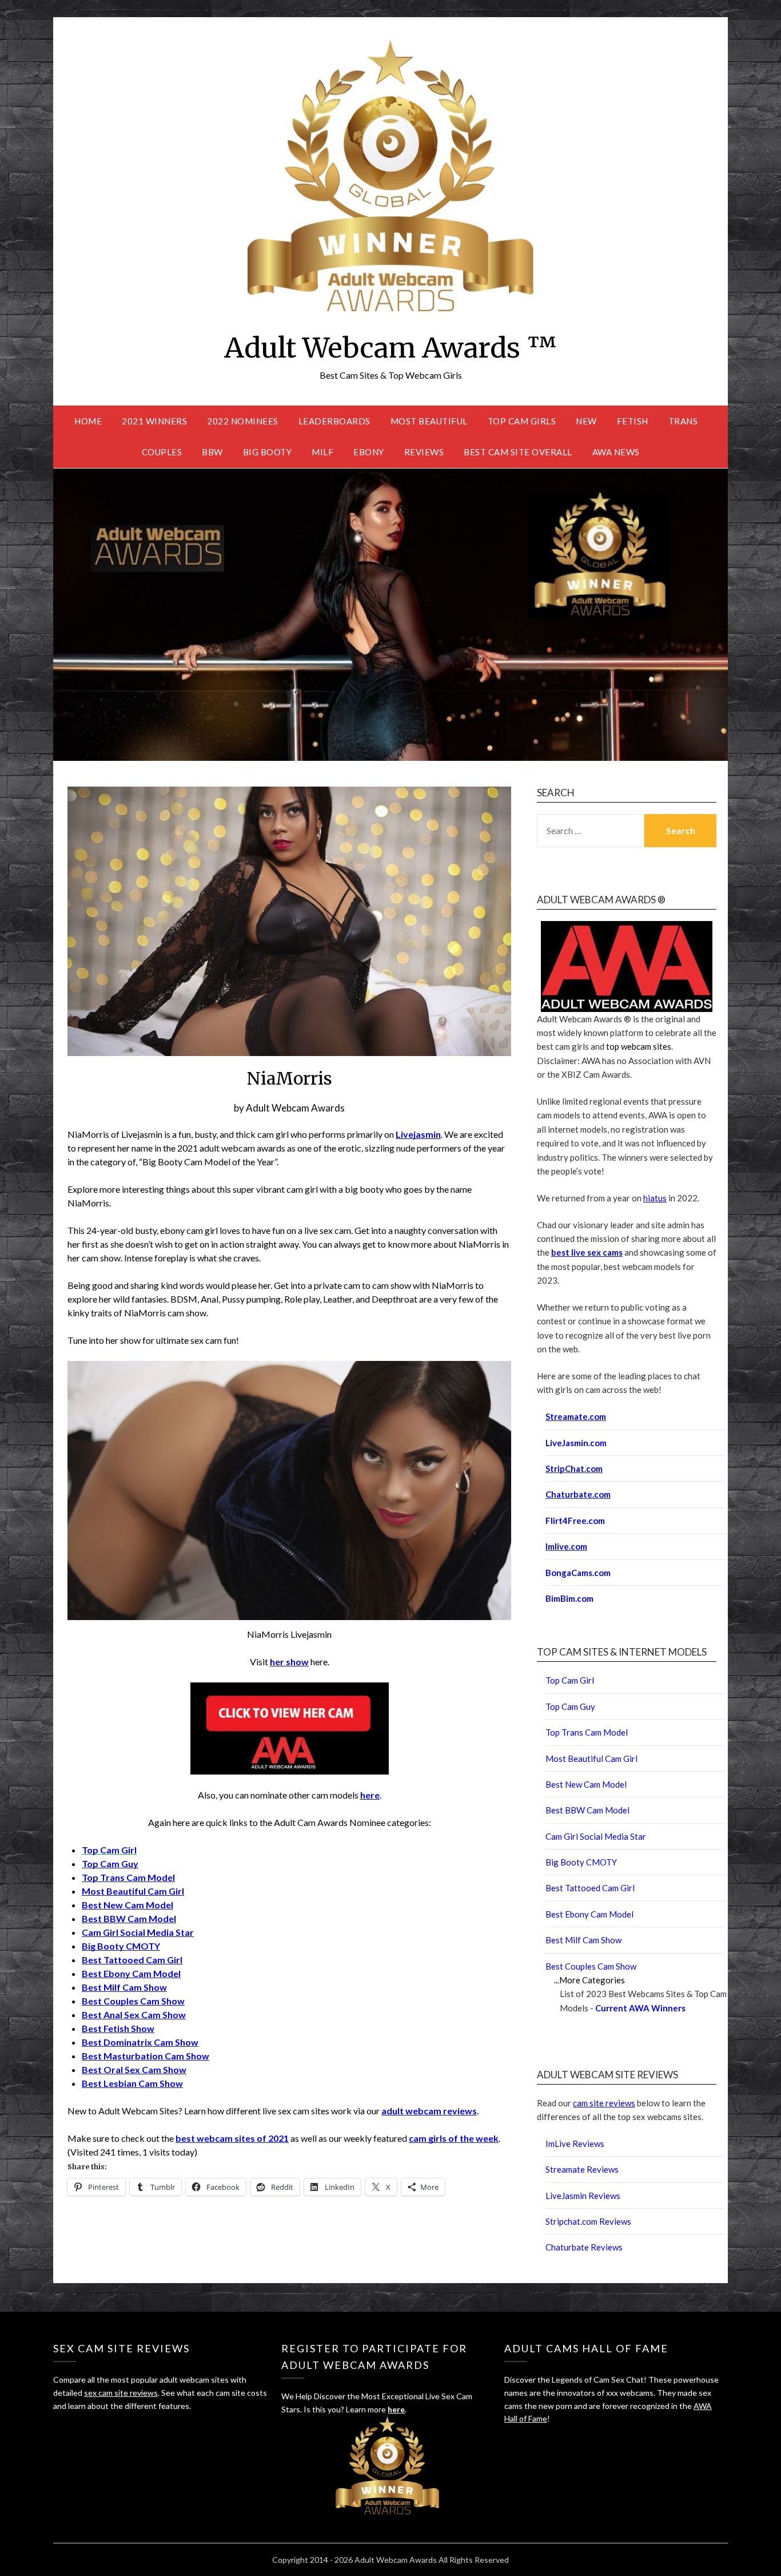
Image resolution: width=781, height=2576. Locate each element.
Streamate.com (576, 1416)
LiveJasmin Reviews (583, 2196)
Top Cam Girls (522, 421)
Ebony (369, 452)
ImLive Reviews (575, 2144)
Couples (162, 452)
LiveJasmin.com (576, 1443)
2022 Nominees (243, 421)
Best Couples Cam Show (133, 2001)
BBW (212, 452)
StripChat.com (574, 1468)
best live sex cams (587, 1252)
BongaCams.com (578, 1573)
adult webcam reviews (429, 2111)
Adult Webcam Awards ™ (390, 348)
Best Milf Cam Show (124, 1987)
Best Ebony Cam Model (131, 1973)
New (586, 421)
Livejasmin (418, 1134)
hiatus (655, 1198)
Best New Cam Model (127, 1905)
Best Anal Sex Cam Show (134, 2015)
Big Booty (268, 452)
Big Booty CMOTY (121, 1946)
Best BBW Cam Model (129, 1918)
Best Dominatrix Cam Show (140, 2042)
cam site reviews (604, 2103)
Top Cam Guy (110, 1863)
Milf (322, 452)
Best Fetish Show (118, 2028)
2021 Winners (154, 421)
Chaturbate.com (578, 1494)
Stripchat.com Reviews (588, 2221)
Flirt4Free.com (575, 1521)
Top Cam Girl (570, 1680)
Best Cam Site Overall (518, 452)
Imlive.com (566, 1546)
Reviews (424, 452)
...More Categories (589, 1980)
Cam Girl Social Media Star (138, 1932)
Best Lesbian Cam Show (132, 2083)
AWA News (616, 452)
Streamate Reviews (582, 2169)
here (370, 1795)
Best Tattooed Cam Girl (132, 1960)
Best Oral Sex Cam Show (134, 2069)
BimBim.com (569, 1598)
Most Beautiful (429, 421)
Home (88, 421)
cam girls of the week (454, 2138)
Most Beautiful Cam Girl (133, 1891)
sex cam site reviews (121, 2393)
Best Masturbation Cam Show (146, 2056)
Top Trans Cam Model (128, 1877)
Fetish (633, 421)
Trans (683, 421)
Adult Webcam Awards (295, 1108)
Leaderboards (334, 421)
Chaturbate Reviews (584, 2247)
